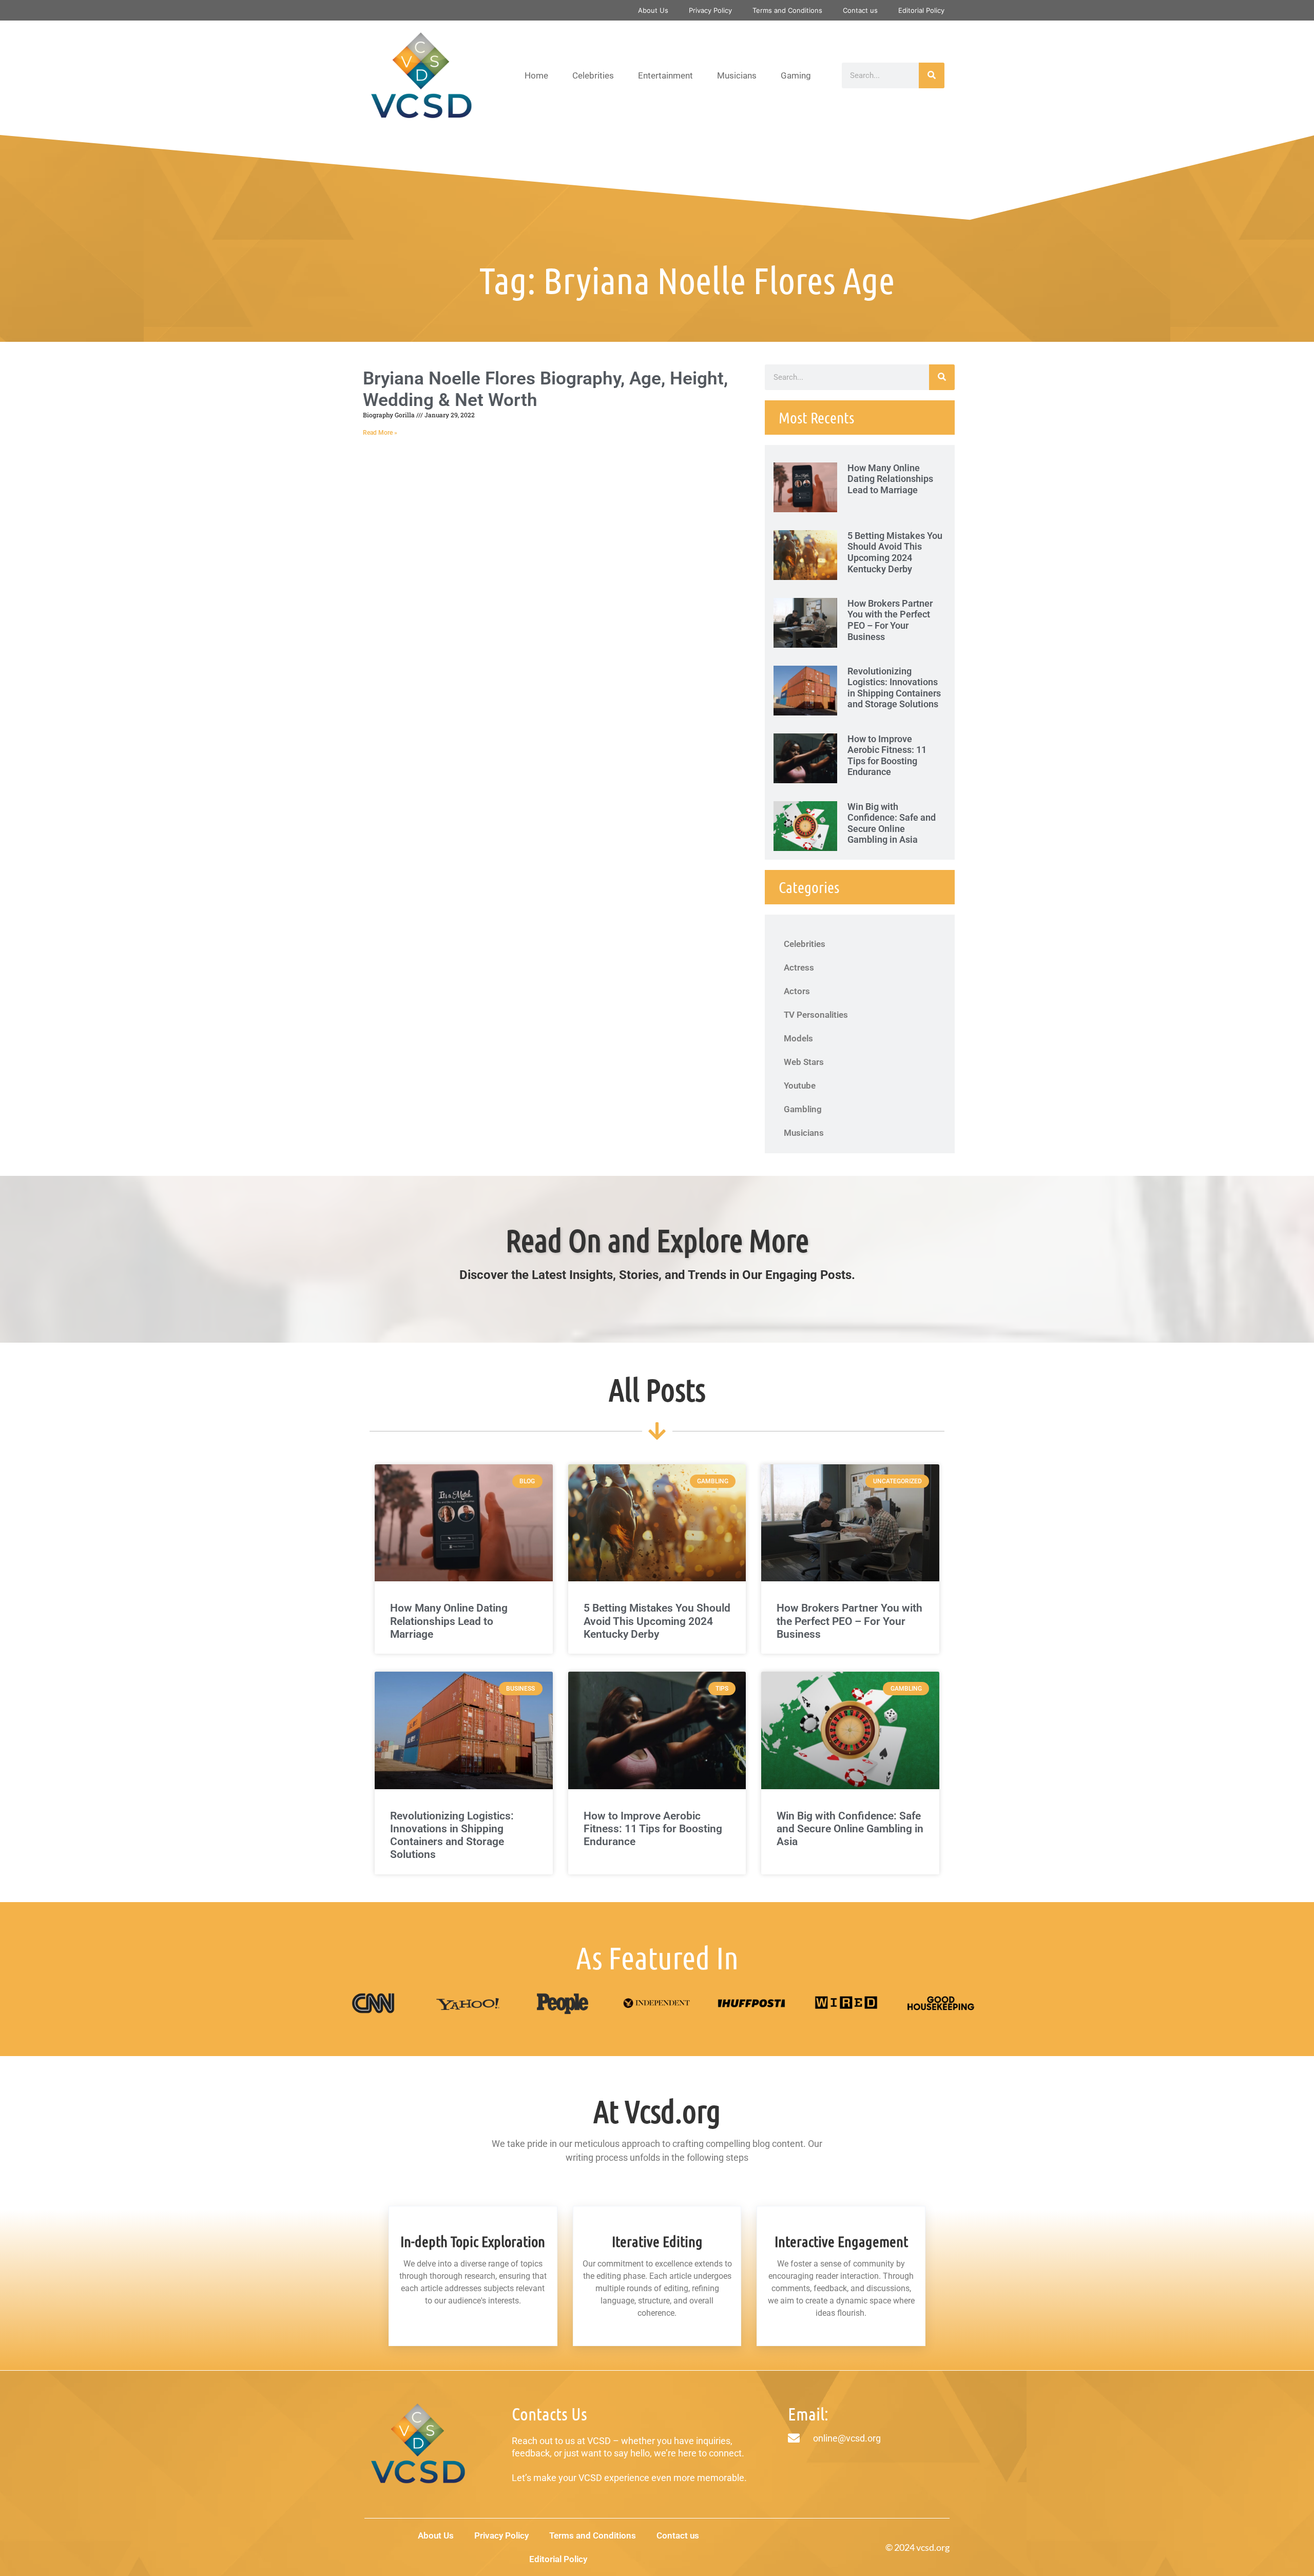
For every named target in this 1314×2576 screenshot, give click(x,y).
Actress (799, 967)
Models (798, 1038)
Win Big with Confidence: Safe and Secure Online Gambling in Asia (892, 823)
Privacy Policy (710, 10)
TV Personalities (816, 1015)
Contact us (860, 10)
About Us (653, 10)
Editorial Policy (921, 10)
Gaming (796, 75)
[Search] (932, 75)
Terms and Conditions (787, 10)
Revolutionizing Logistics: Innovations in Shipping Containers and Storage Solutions (894, 688)
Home (536, 75)
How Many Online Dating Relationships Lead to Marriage (890, 479)
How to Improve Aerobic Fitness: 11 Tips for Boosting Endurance (887, 756)
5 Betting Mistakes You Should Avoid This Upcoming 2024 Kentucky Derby (895, 552)
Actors (797, 991)
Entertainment (665, 75)
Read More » (380, 433)
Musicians (737, 75)
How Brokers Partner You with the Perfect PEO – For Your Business (890, 620)
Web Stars (804, 1062)
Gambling (803, 1109)
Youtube (800, 1086)
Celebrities (593, 75)
